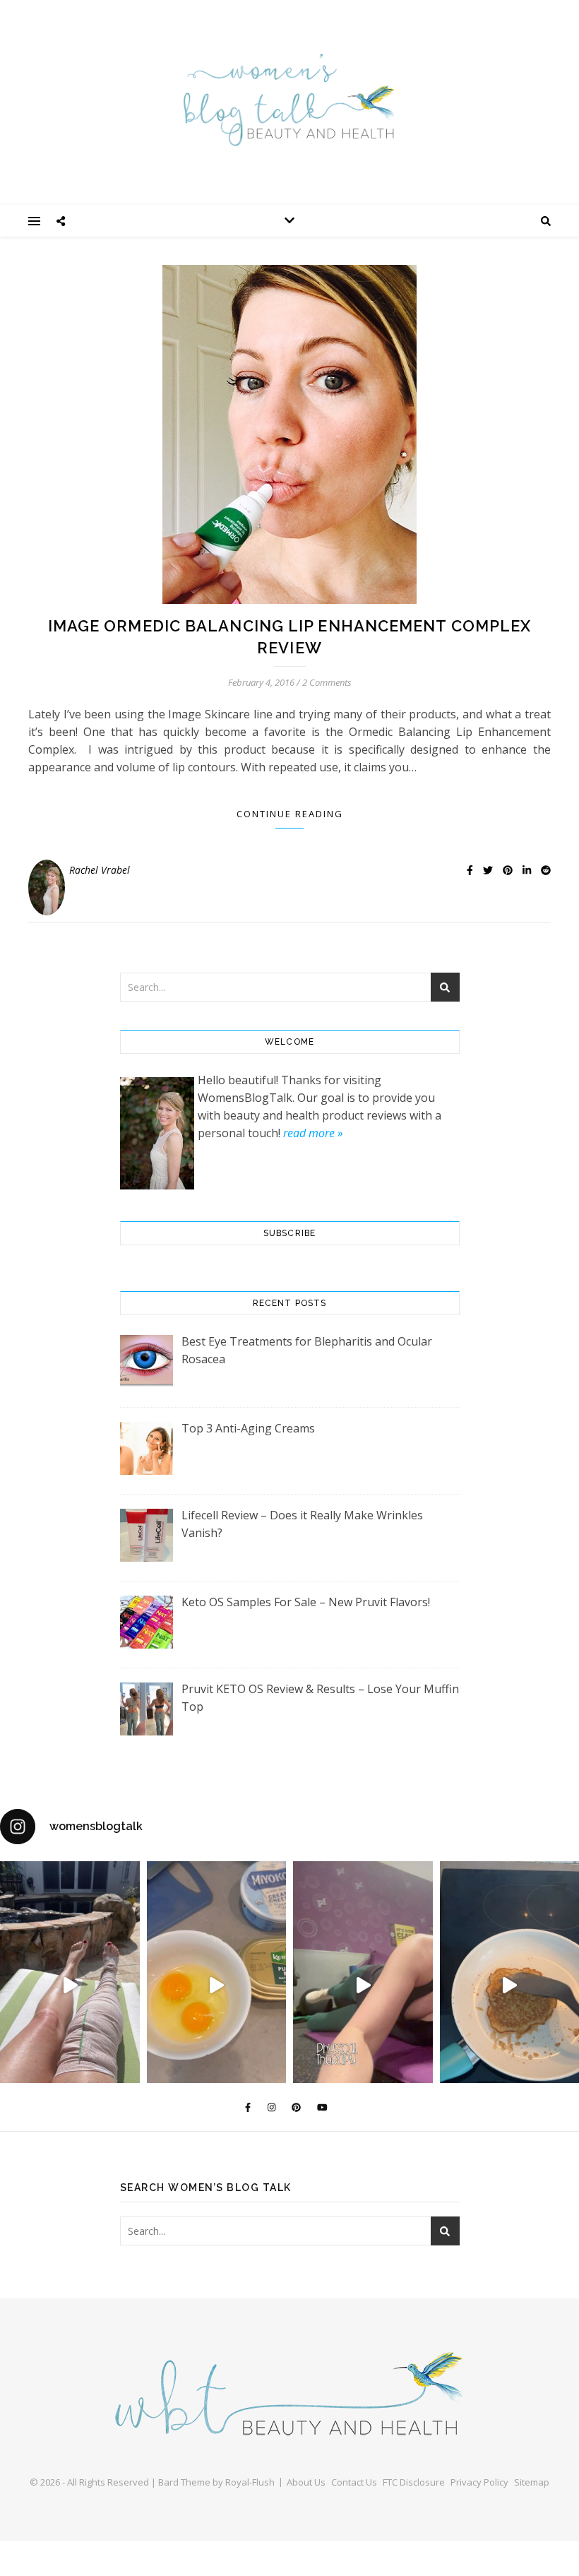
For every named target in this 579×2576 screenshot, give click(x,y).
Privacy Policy (479, 2482)
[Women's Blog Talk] (289, 100)
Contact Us (354, 2482)
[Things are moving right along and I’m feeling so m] (363, 1985)
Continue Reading (290, 814)
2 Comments (327, 682)
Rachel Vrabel (100, 870)
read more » (313, 1133)
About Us (306, 2482)
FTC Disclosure (414, 2482)
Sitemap (532, 2482)
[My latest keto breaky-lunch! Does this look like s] (217, 1985)
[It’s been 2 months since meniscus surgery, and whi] (70, 1985)
